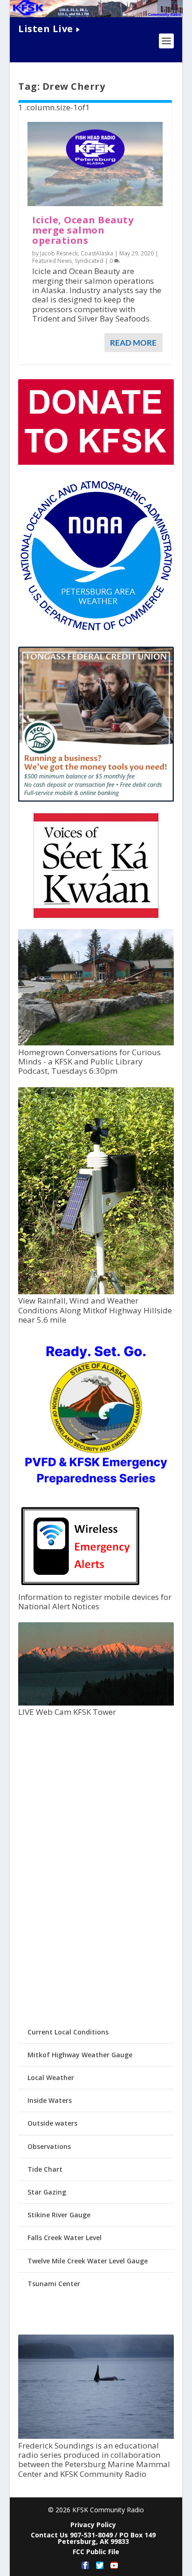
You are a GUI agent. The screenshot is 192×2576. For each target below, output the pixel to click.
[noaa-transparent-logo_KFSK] (96, 631)
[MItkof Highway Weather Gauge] (96, 1292)
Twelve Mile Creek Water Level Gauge (88, 2261)
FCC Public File (96, 2552)
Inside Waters (50, 2100)
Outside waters (52, 2123)
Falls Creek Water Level (65, 2238)
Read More (133, 343)
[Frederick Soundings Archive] (96, 2436)
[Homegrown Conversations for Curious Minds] (96, 1043)
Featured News (52, 261)
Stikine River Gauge (59, 2215)
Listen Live (46, 29)
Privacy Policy (93, 2525)
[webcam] (96, 1703)
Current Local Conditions (68, 2032)
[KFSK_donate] (96, 462)
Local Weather (51, 2078)
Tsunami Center (54, 2284)
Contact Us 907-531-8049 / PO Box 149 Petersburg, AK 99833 (93, 2538)
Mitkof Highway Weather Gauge (80, 2055)
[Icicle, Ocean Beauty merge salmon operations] (95, 164)
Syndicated (89, 261)
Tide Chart (45, 2169)
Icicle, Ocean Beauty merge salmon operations (83, 230)
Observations (49, 2146)
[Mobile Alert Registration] (80, 1588)
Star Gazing (47, 2192)
